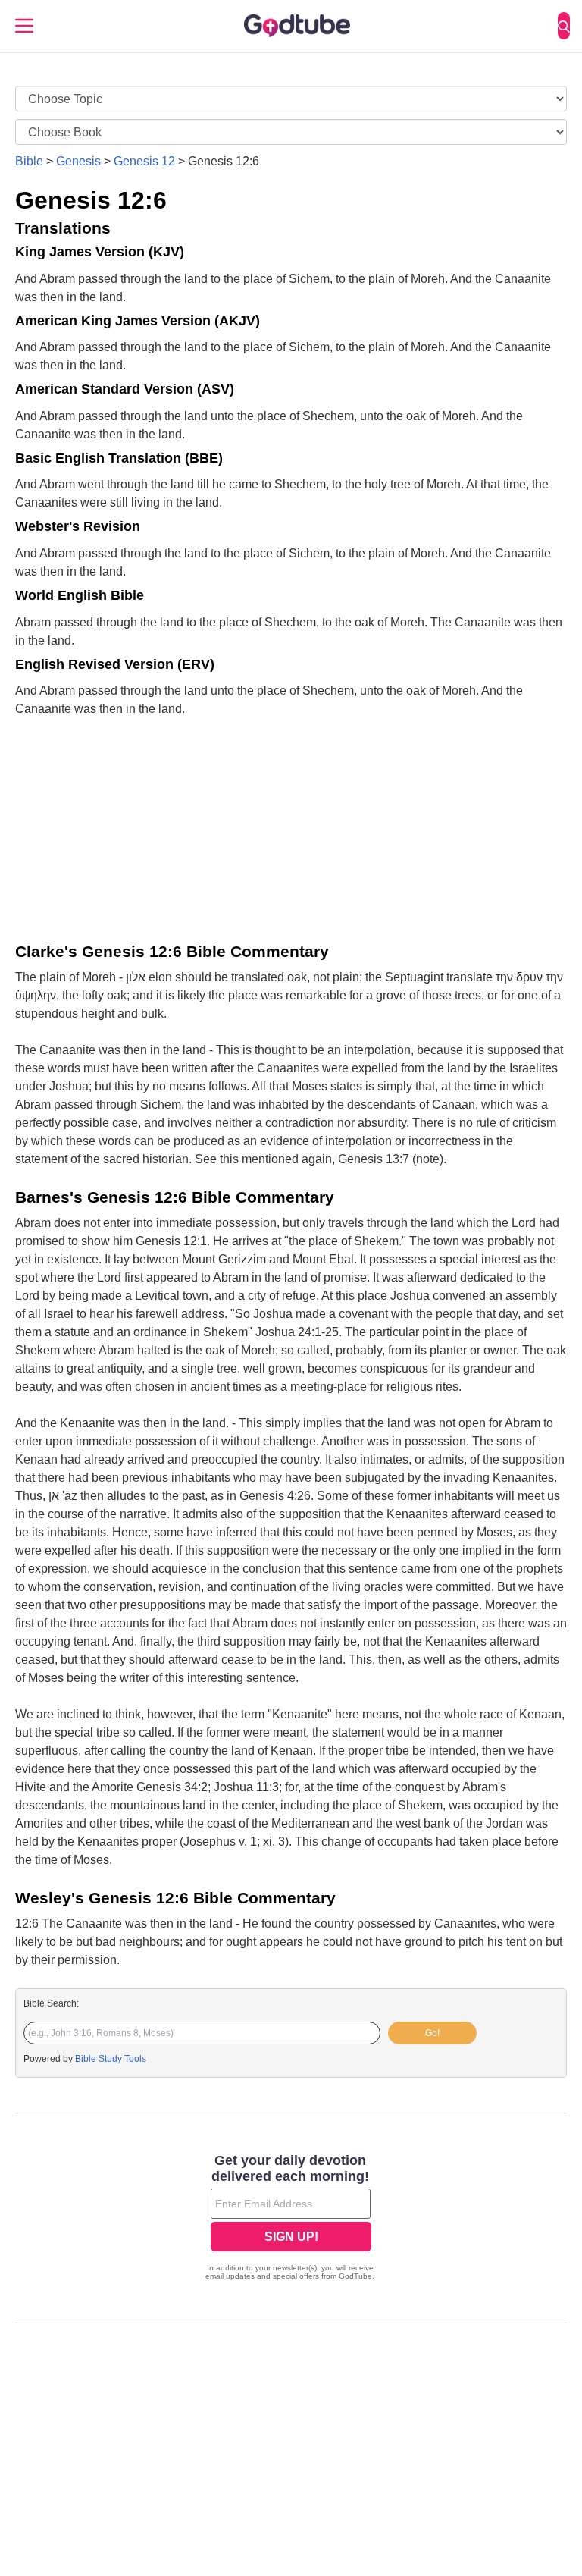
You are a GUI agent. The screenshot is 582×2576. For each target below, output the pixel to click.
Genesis (78, 161)
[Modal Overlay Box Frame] (291, 2219)
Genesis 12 (144, 161)
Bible (29, 161)
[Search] (564, 26)
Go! (432, 2033)
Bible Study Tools (111, 2059)
